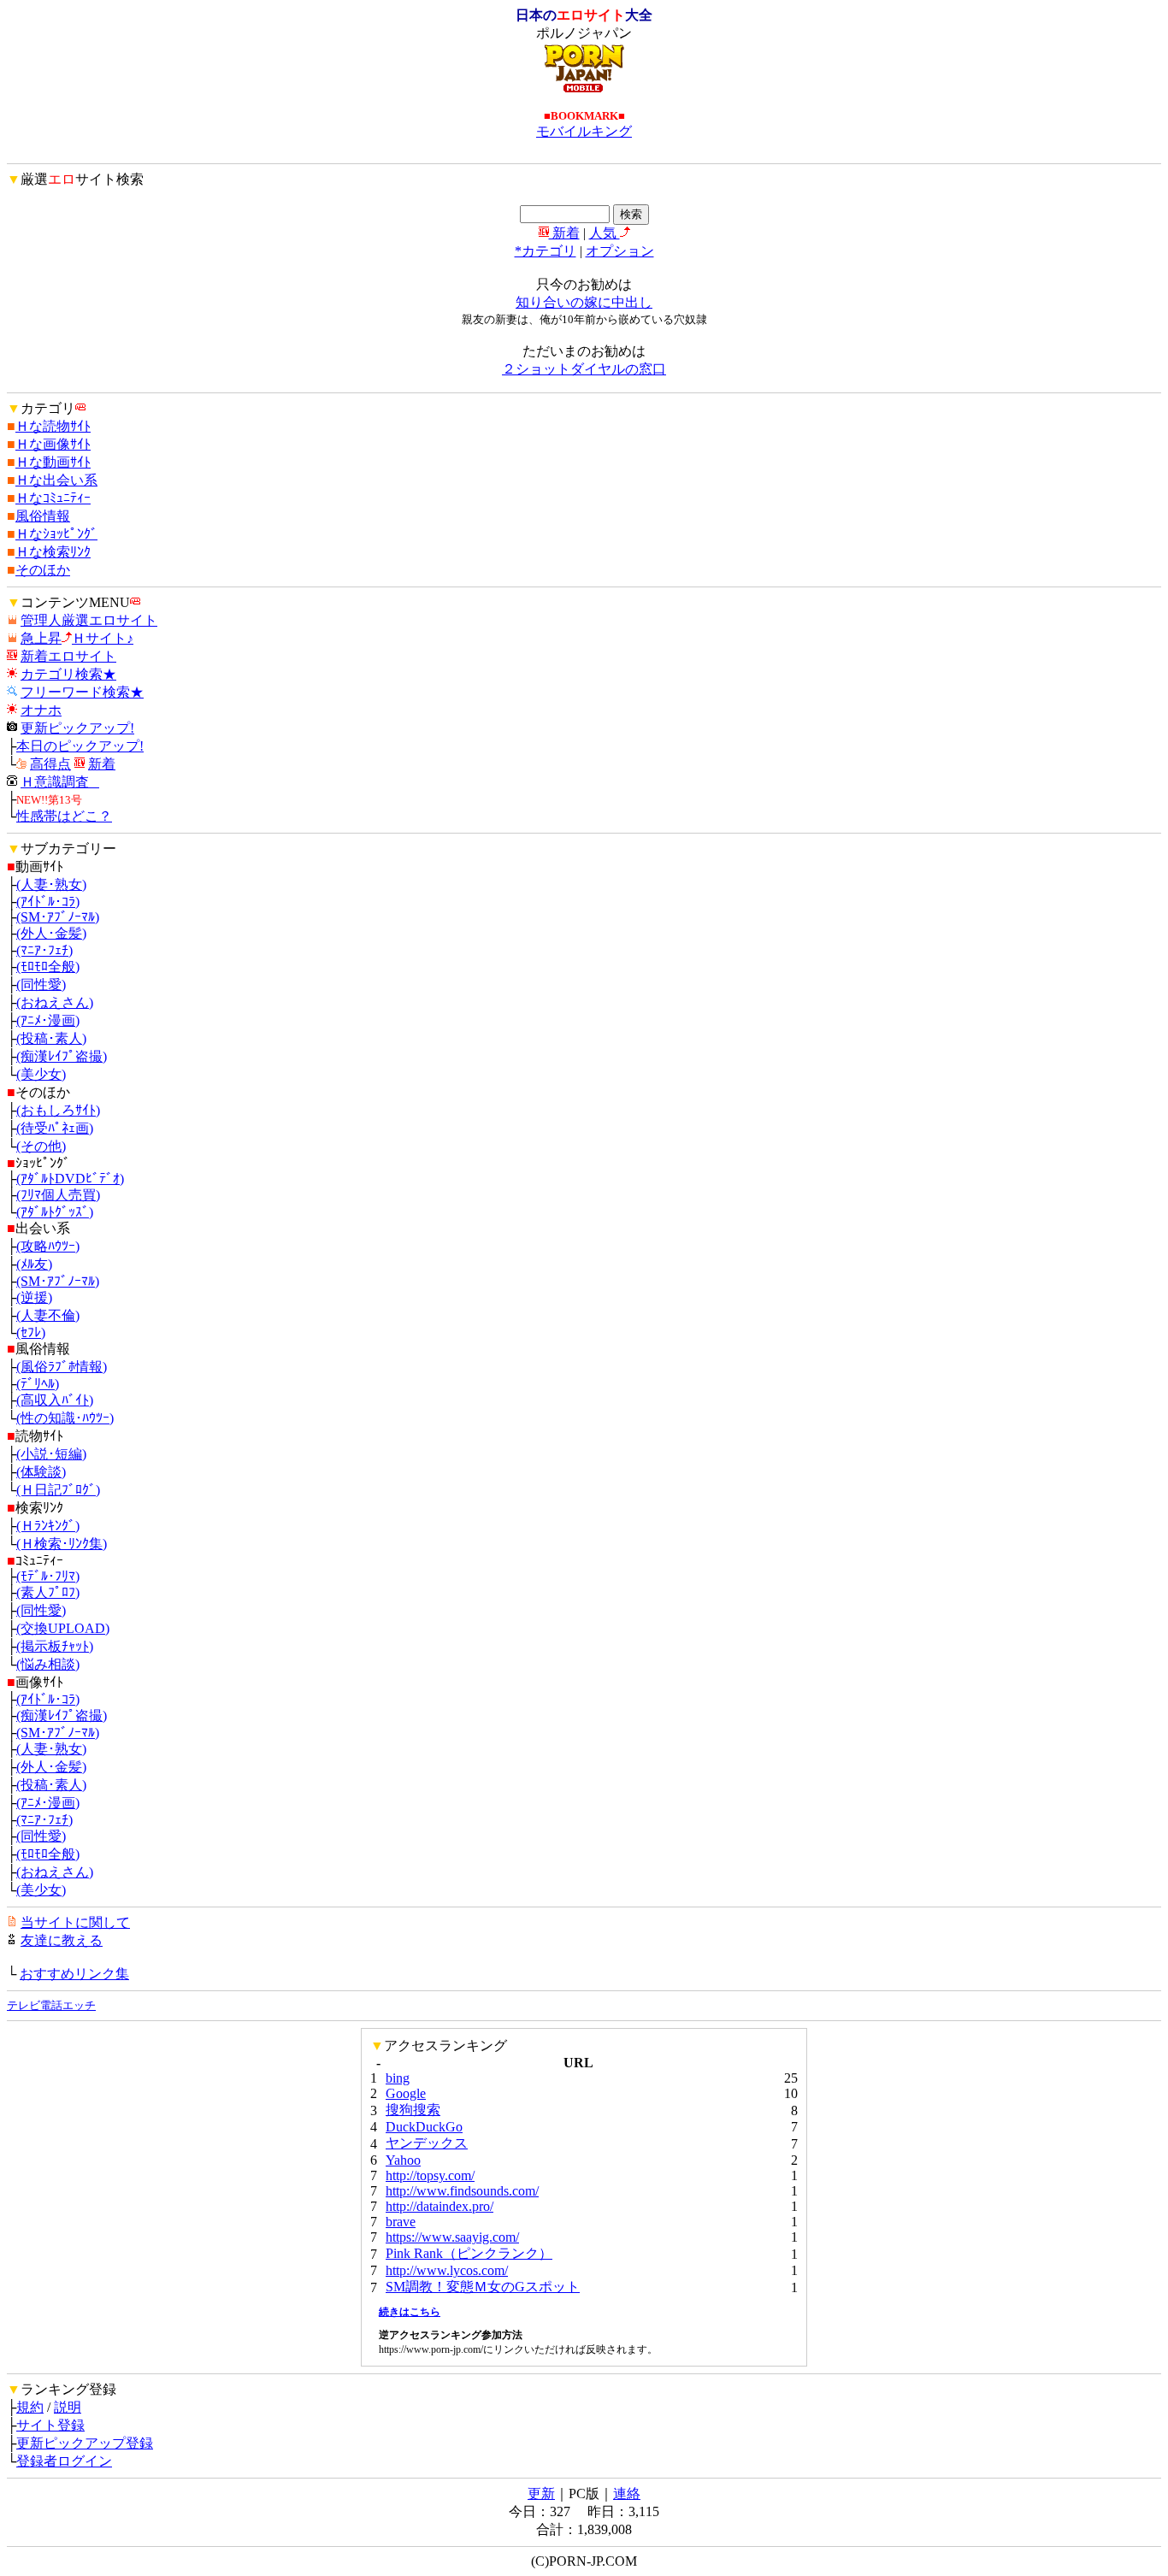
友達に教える (62, 1940)
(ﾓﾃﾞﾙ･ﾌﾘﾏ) (48, 1576)
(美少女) (41, 1074)
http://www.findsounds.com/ (462, 2191)
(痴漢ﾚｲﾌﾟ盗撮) (62, 1056)
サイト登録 (50, 2425)
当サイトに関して (75, 1922)
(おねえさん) (55, 1002)
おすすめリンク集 (74, 1974)
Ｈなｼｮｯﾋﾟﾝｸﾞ (56, 534)
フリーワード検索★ (82, 692)
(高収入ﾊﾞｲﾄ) (55, 1400)
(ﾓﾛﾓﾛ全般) (48, 967)
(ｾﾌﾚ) (31, 1332)
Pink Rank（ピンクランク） (469, 2253)
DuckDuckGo (424, 2127)
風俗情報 (43, 516)
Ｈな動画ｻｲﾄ (53, 462)
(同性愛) (41, 984)
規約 (30, 2407)
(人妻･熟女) (51, 884)
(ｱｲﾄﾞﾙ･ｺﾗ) (48, 902)
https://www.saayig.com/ (452, 2237)
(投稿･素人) (51, 1038)
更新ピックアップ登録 (85, 2443)
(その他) (41, 1146)
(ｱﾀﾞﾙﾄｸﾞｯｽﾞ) (55, 1212)
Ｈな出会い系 (56, 480)
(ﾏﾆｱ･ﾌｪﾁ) (44, 950)
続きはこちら (410, 2312)
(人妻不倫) (48, 1315)
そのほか (43, 570)
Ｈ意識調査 (60, 782)
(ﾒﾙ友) (34, 1264)
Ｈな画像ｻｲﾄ (53, 444)
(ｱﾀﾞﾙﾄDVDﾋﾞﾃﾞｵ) (70, 1179)
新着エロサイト (68, 656)
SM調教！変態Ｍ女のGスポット (483, 2287)
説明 (68, 2407)
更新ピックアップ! (77, 728)
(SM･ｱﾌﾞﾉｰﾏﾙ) (58, 917)
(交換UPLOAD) (63, 1628)
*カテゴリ (546, 251)
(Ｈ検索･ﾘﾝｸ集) (62, 1544)
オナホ (41, 710)
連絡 (627, 2493)
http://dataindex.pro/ (439, 2206)
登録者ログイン (64, 2461)
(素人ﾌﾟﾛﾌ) (48, 1592)
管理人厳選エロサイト (89, 620)
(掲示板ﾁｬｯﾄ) (55, 1646)
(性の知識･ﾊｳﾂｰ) (65, 1418)
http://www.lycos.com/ (447, 2270)
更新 (541, 2493)
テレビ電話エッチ (51, 2005)
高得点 (50, 764)
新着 (564, 233)
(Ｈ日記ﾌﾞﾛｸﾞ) (58, 1490)
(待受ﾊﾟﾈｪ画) (55, 1128)
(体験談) (41, 1472)
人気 (605, 233)
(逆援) (34, 1297)
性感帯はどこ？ (64, 816)
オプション (620, 251)
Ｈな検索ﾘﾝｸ (53, 552)
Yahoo (403, 2160)
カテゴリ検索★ (68, 674)
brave (401, 2222)
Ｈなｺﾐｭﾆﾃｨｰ (53, 498)
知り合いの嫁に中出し (584, 302)
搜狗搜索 (413, 2110)
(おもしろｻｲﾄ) (58, 1110)
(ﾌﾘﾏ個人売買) (58, 1195)
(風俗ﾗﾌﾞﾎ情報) (62, 1367)
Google (406, 2093)
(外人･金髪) (51, 933)
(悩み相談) (48, 1664)
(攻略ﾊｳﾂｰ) (48, 1246)
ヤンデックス (427, 2143)
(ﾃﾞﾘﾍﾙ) (38, 1384)
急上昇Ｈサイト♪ (77, 638)
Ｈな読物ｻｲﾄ (53, 426)
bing (398, 2078)
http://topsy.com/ (430, 2175)
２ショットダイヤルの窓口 (584, 369)
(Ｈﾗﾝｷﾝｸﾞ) (48, 1526)
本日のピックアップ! (80, 746)
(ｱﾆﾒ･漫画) (48, 1020)
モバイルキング (584, 131)
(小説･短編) (51, 1454)
